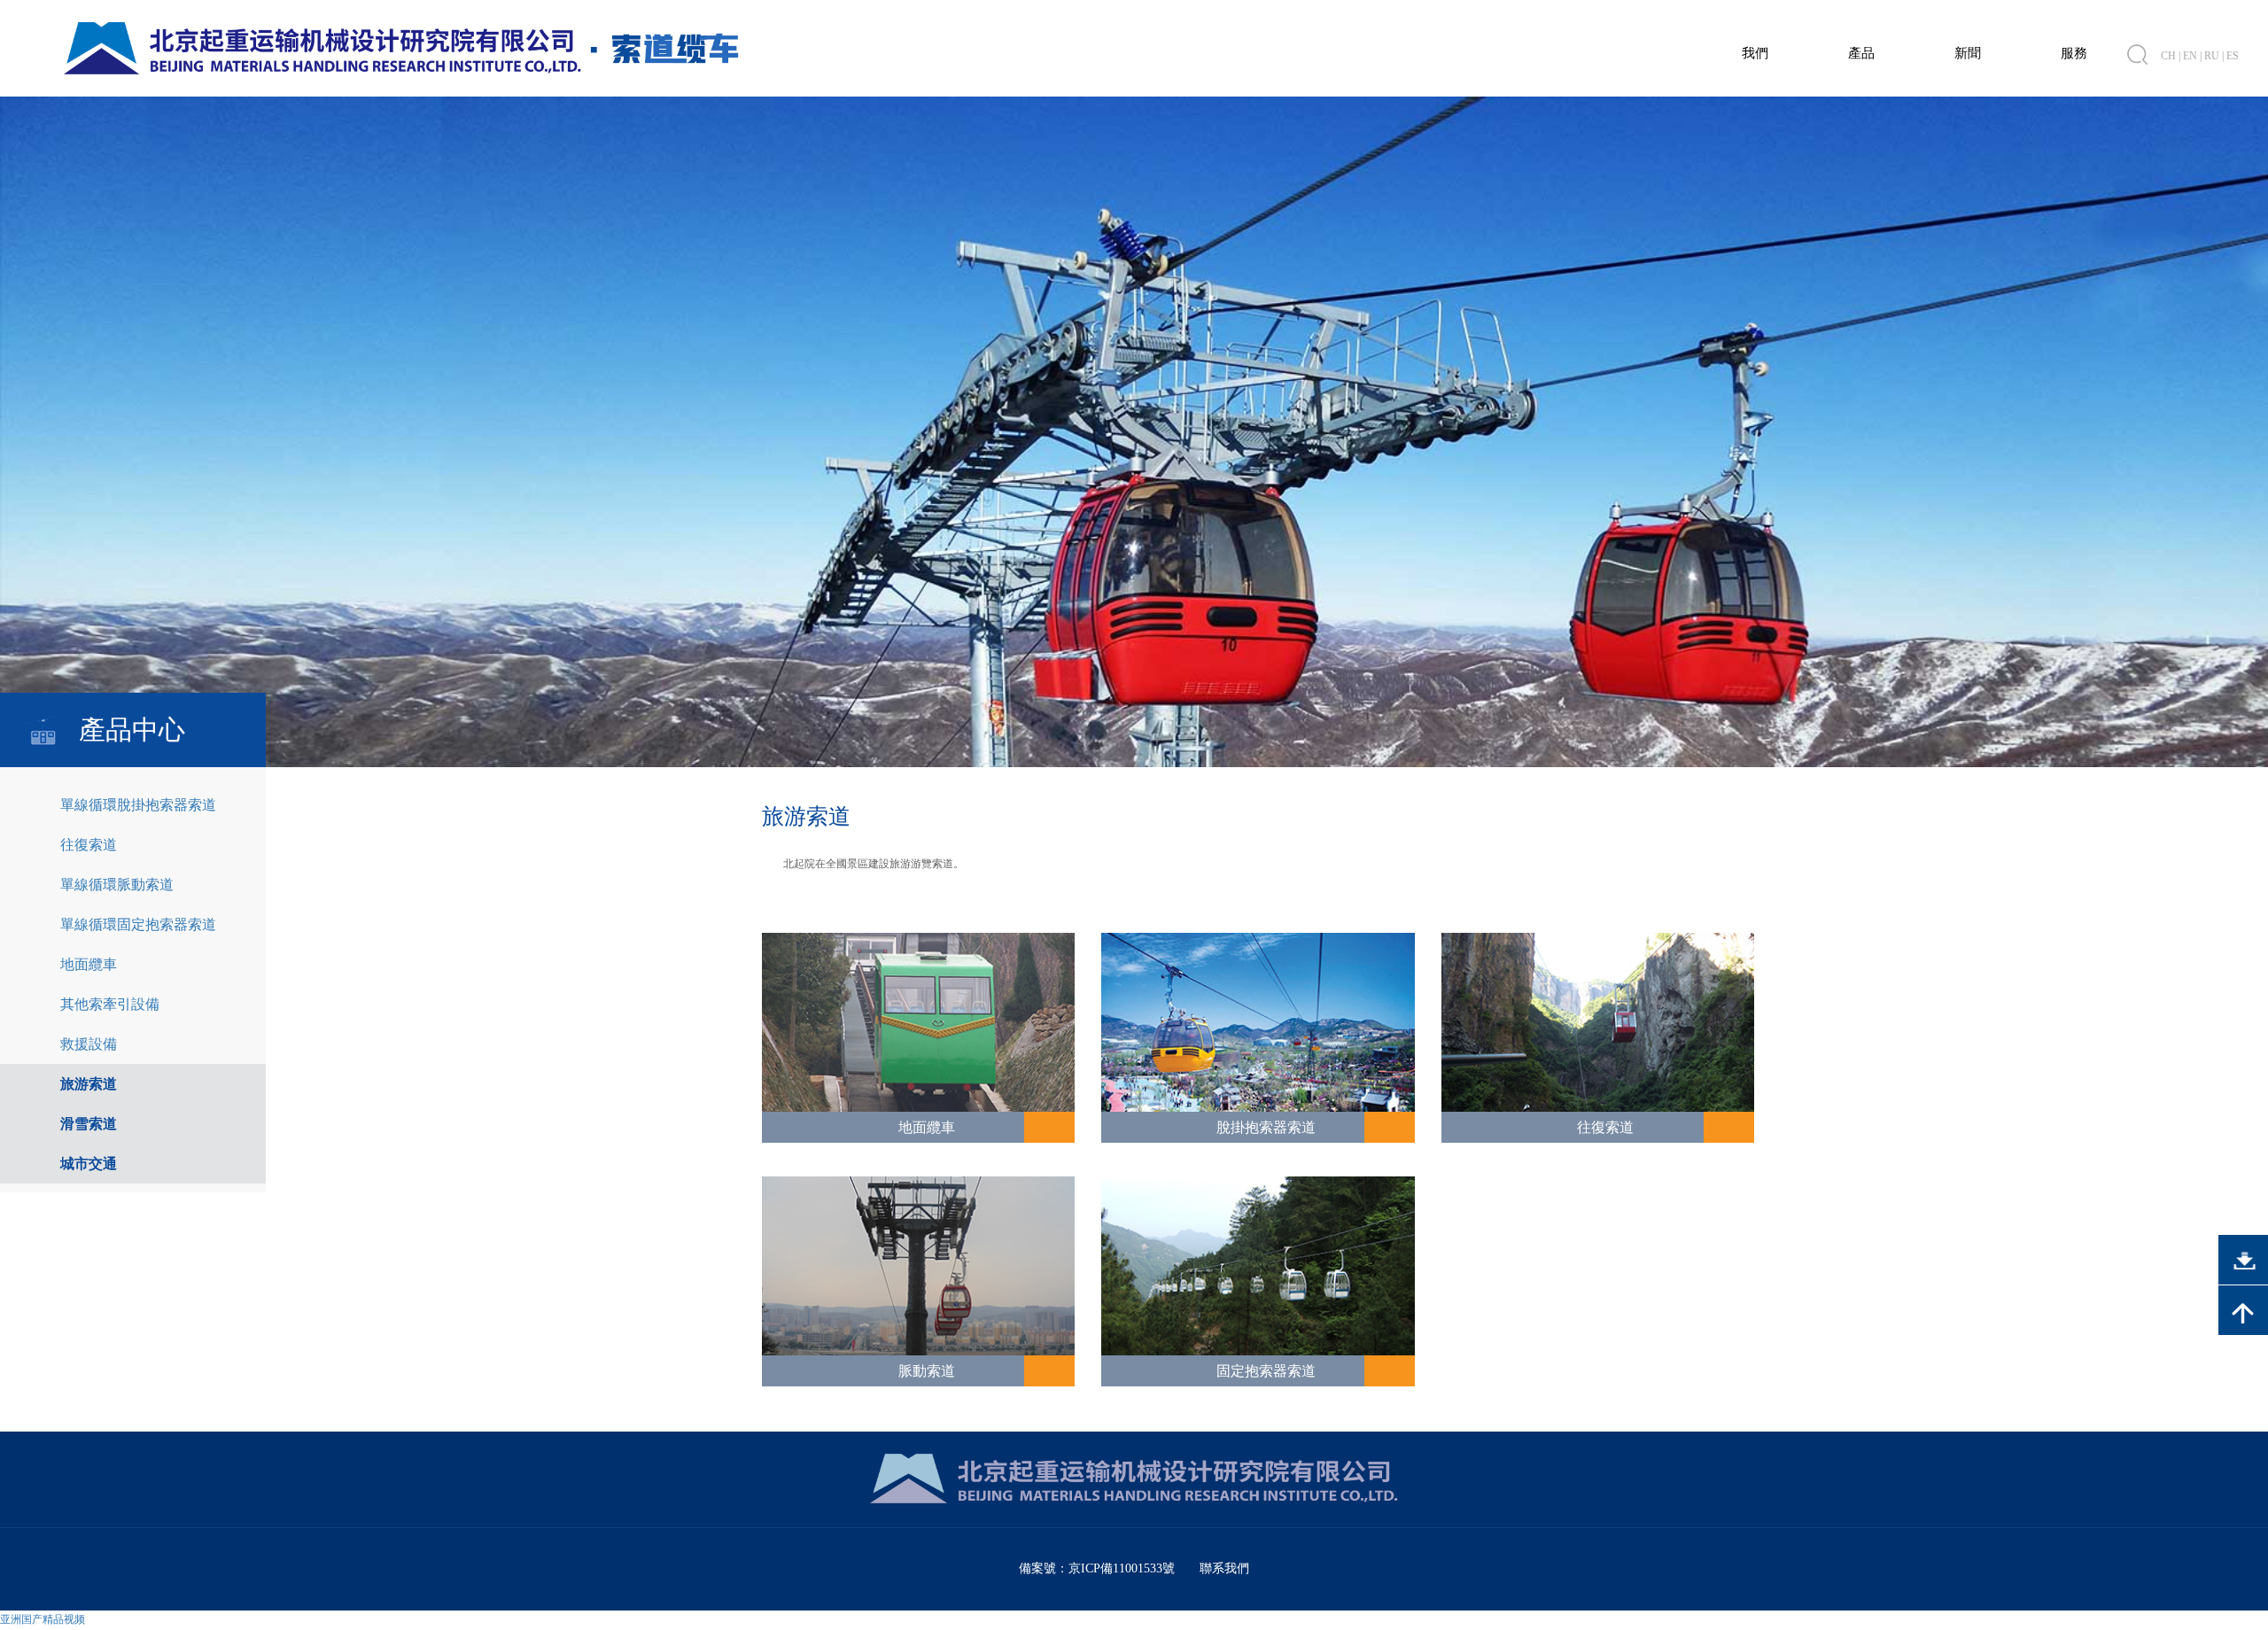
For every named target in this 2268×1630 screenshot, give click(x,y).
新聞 (1968, 53)
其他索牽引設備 (110, 1004)
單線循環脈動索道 (117, 885)
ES (2233, 56)
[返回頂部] (2243, 1310)
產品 (1861, 53)
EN (2190, 56)
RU (2212, 56)
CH (2168, 56)
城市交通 (89, 1164)
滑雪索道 (89, 1124)
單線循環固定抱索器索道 (138, 924)
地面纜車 (89, 964)
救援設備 (89, 1044)
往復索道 (89, 845)
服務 (2074, 53)
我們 (1755, 53)
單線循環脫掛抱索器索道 (138, 805)
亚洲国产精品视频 (43, 1619)
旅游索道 (89, 1084)
